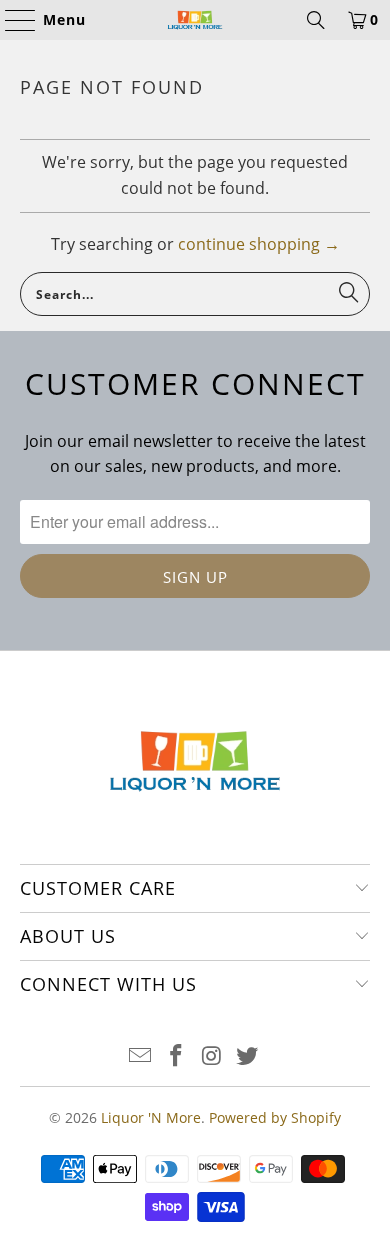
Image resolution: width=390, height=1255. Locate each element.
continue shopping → (259, 244)
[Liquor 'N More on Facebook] (176, 1056)
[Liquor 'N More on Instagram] (212, 1056)
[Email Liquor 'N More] (141, 1056)
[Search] (316, 20)
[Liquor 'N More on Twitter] (248, 1056)
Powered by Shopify (275, 1117)
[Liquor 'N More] (195, 20)
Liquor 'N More (151, 1117)
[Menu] (11, 20)
